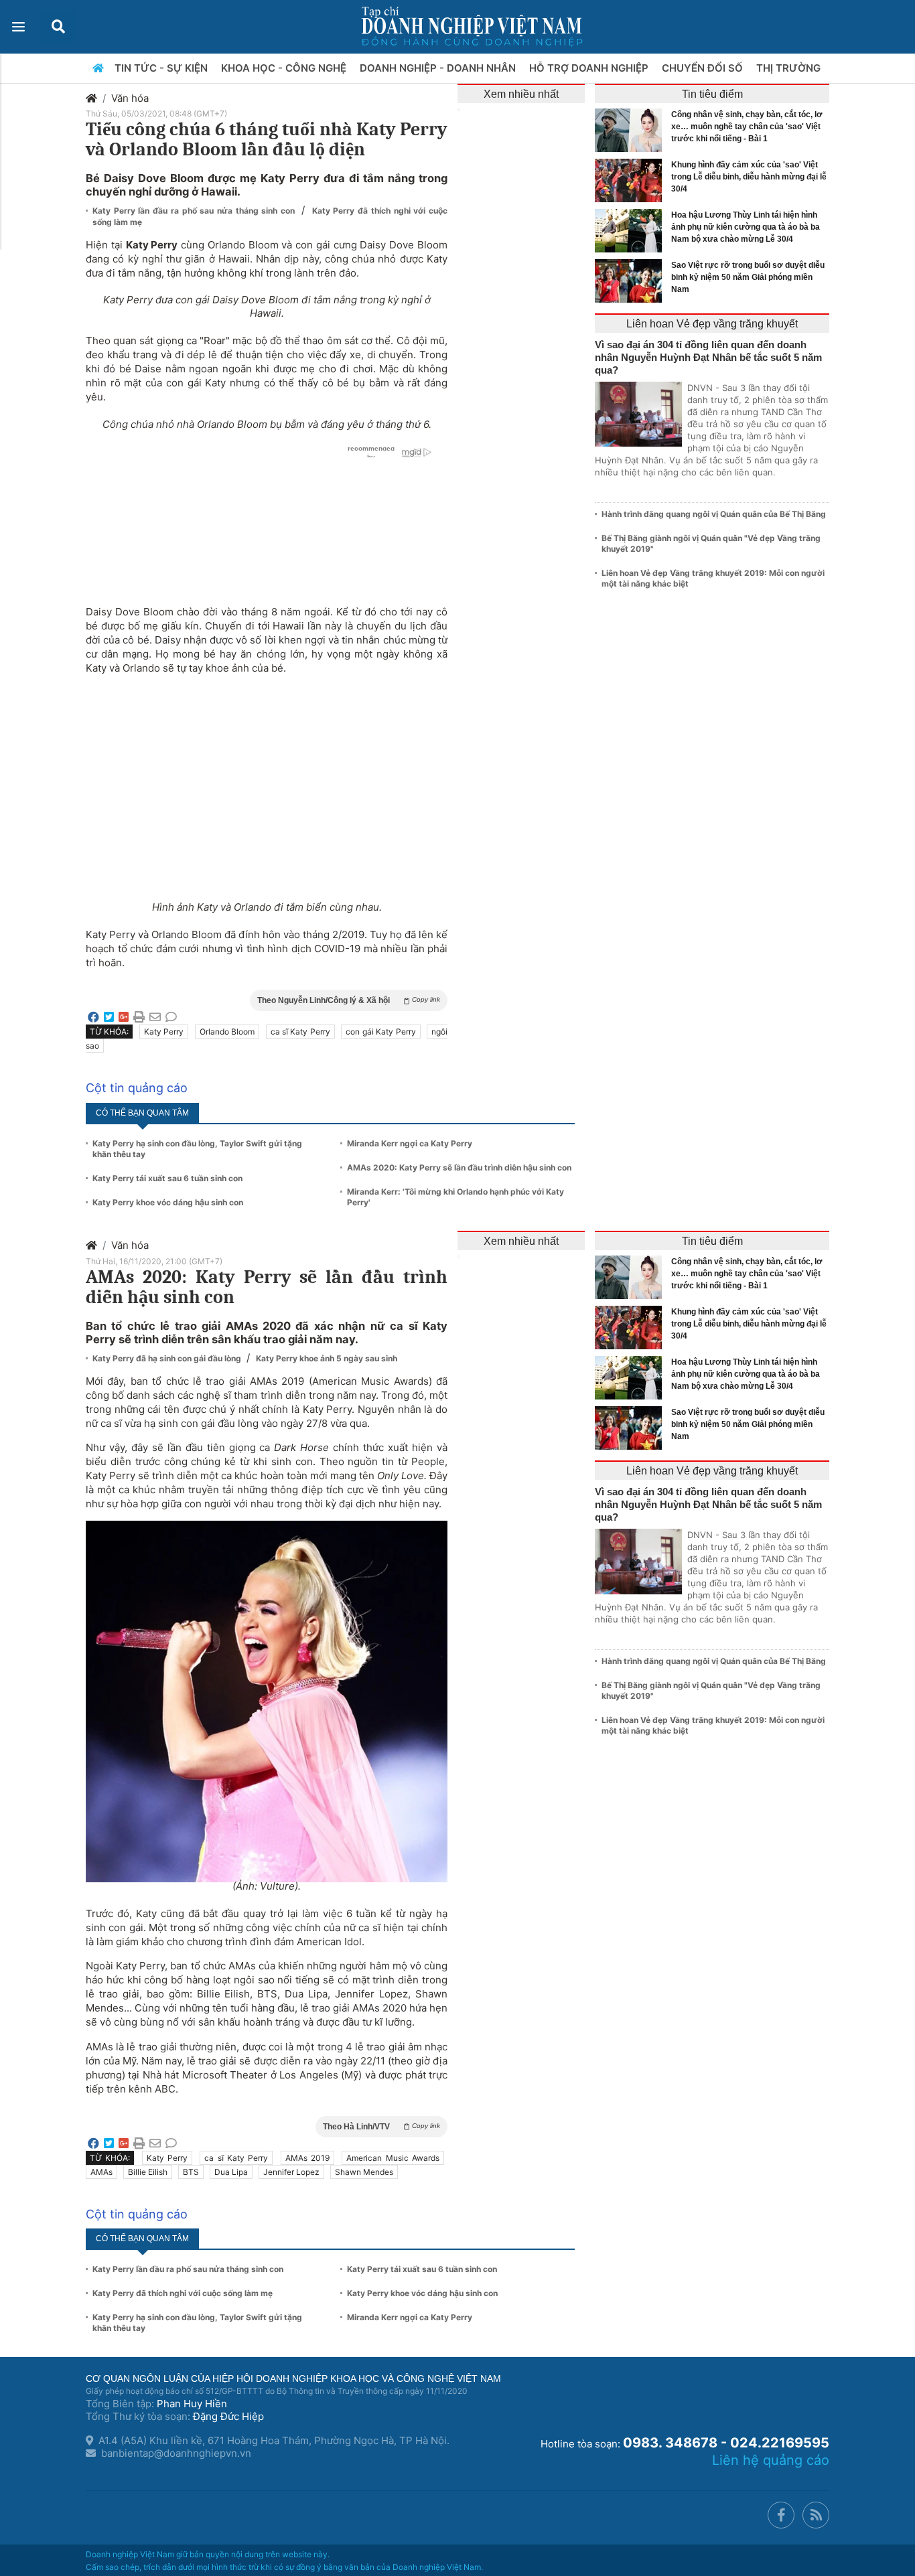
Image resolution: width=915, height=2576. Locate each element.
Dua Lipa (231, 2172)
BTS (191, 2172)
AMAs (101, 2172)
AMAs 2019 (307, 2158)
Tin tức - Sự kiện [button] (162, 68)
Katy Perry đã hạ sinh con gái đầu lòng (168, 1358)
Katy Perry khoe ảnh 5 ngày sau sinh (327, 1358)
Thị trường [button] (790, 68)
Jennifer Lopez (291, 2172)
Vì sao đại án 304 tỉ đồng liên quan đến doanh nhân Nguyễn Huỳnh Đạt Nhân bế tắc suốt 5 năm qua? (708, 357)
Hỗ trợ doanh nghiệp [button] (590, 68)
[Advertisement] (267, 779)
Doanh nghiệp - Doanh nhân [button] (439, 68)
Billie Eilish (148, 2172)
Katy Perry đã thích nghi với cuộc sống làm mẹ (183, 2293)
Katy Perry (164, 1032)
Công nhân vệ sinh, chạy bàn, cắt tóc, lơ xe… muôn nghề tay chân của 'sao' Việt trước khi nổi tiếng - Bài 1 (747, 127)
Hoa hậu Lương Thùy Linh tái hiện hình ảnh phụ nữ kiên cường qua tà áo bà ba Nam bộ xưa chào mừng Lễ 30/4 (746, 227)
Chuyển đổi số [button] (704, 68)
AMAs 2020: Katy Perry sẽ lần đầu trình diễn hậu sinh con (459, 1167)
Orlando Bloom (227, 1032)
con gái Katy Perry (380, 1032)
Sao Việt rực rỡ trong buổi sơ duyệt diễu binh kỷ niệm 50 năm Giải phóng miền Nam (748, 277)
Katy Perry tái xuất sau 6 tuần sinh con (167, 1178)
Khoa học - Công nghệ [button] (285, 68)
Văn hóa (130, 98)
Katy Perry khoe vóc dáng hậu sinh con (168, 1202)
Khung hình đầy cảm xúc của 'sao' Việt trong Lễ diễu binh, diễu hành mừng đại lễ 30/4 (749, 177)
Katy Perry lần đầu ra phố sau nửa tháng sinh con (195, 211)
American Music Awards (393, 2158)
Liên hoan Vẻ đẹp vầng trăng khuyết (712, 324)
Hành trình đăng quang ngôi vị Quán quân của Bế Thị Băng (714, 514)
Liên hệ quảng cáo (771, 2460)
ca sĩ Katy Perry (300, 1032)
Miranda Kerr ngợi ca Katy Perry (410, 1143)
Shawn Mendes (364, 2172)
